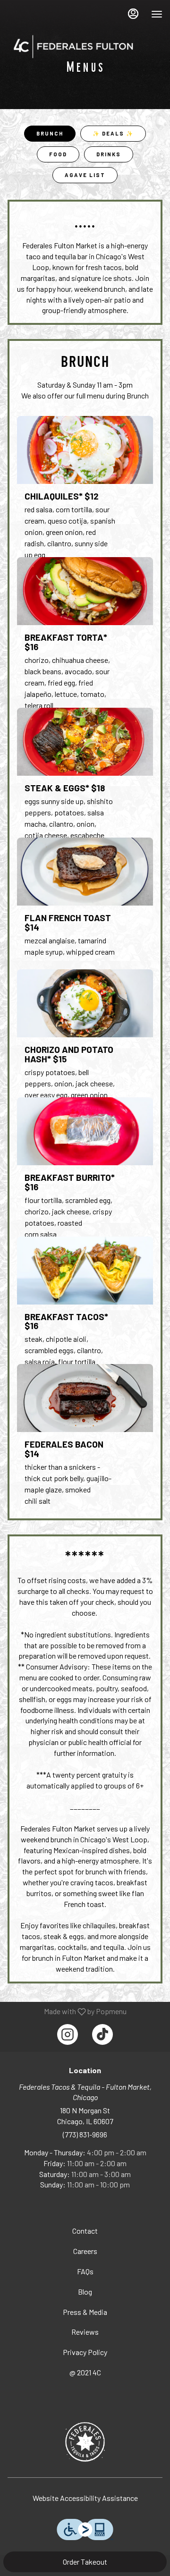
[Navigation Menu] (157, 14)
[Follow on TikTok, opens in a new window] (102, 2034)
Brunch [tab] (50, 133)
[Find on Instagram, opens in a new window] (68, 2034)
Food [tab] (58, 154)
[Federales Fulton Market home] (74, 46)
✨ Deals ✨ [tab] (113, 133)
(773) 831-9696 (85, 2134)
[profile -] (133, 14)
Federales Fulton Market (85, 2442)
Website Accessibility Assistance (85, 2498)
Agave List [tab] (85, 175)
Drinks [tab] (109, 154)
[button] (85, 490)
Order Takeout (85, 2562)
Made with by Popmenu (67, 2011)
